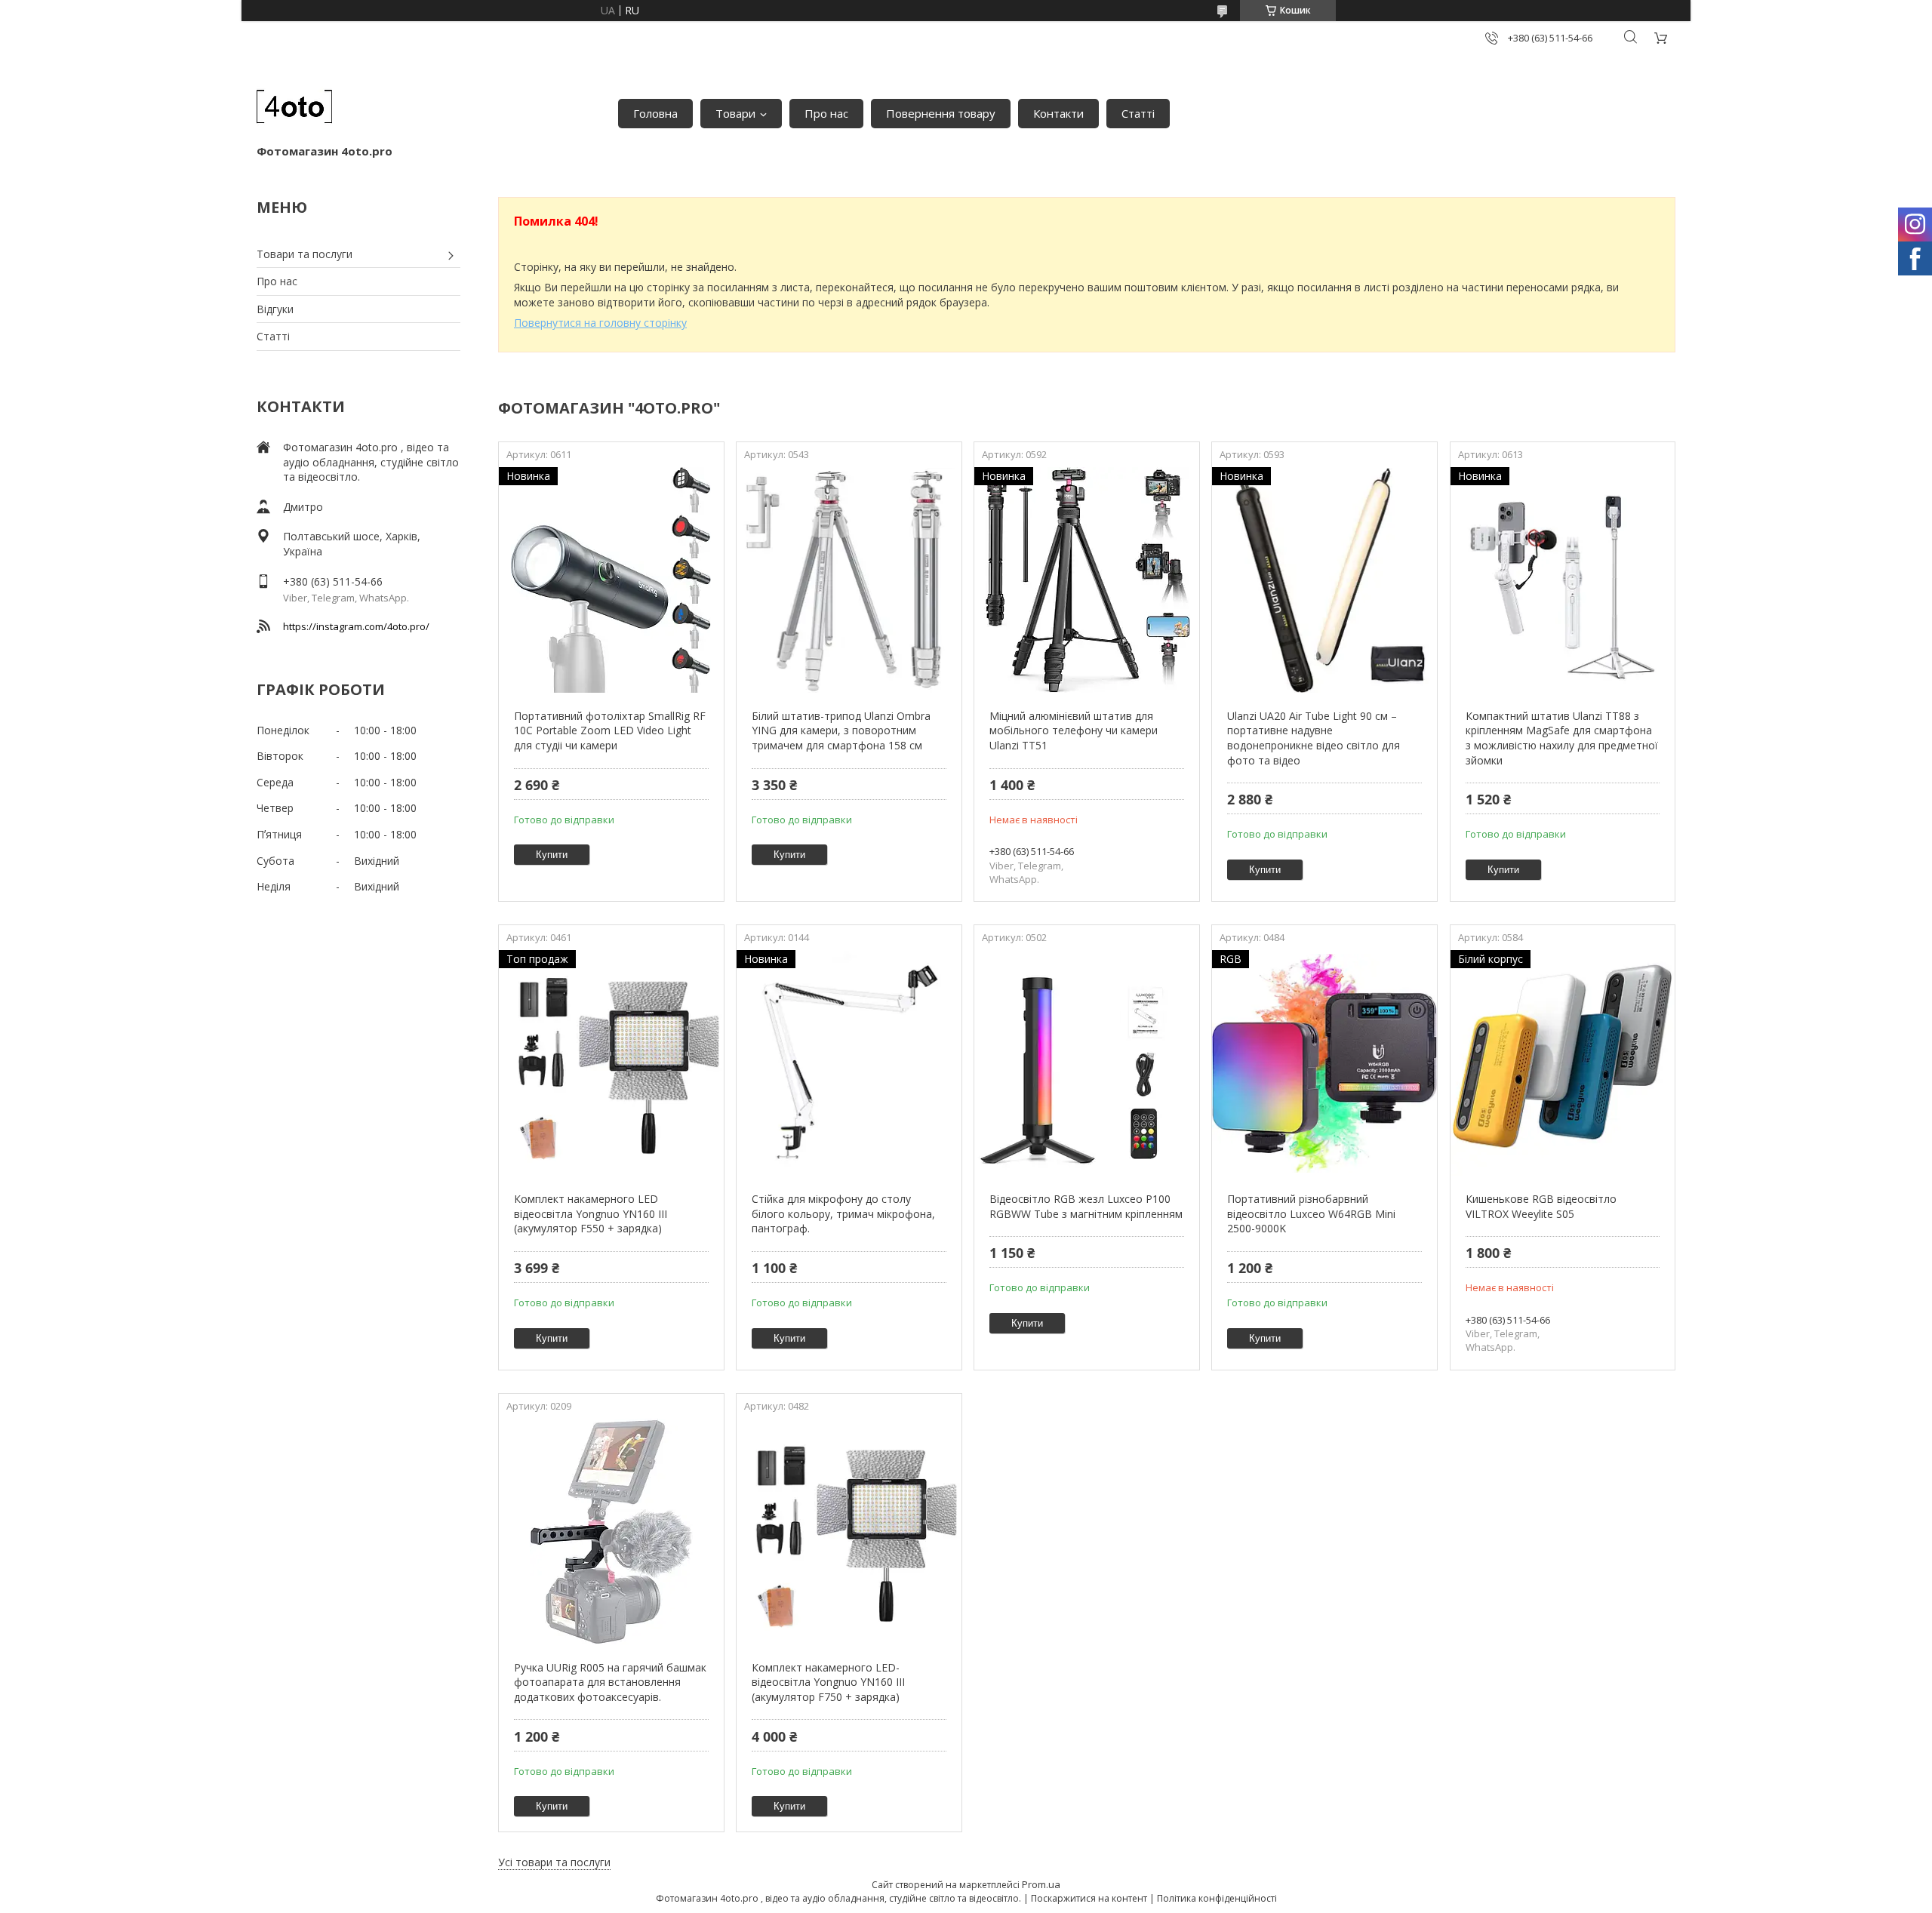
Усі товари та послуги (554, 1862)
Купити (552, 855)
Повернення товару (941, 113)
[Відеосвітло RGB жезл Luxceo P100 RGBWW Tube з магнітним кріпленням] (1086, 1063)
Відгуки (275, 309)
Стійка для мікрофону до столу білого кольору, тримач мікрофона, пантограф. (843, 1213)
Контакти (1058, 113)
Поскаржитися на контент (1089, 1898)
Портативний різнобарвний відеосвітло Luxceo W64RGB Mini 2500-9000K (1311, 1213)
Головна (655, 113)
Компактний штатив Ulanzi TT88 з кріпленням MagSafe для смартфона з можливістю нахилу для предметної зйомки (1562, 738)
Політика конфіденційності (1217, 1898)
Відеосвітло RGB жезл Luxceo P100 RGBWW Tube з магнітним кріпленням (1086, 1206)
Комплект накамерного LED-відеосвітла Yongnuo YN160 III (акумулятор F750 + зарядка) (828, 1682)
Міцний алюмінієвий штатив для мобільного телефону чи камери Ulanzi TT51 (1074, 730)
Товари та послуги (305, 254)
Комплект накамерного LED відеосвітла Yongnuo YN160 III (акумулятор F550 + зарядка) (591, 1213)
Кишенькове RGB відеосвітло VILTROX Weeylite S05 (1541, 1206)
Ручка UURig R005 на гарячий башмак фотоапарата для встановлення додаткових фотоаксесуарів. (610, 1682)
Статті (1138, 113)
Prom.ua (1041, 1884)
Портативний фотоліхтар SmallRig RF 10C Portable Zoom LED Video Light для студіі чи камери (610, 730)
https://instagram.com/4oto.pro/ (356, 626)
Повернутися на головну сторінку (600, 323)
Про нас (826, 113)
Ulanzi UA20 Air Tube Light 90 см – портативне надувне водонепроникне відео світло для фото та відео (1314, 738)
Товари (735, 113)
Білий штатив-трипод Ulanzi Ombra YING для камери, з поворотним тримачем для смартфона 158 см (841, 730)
